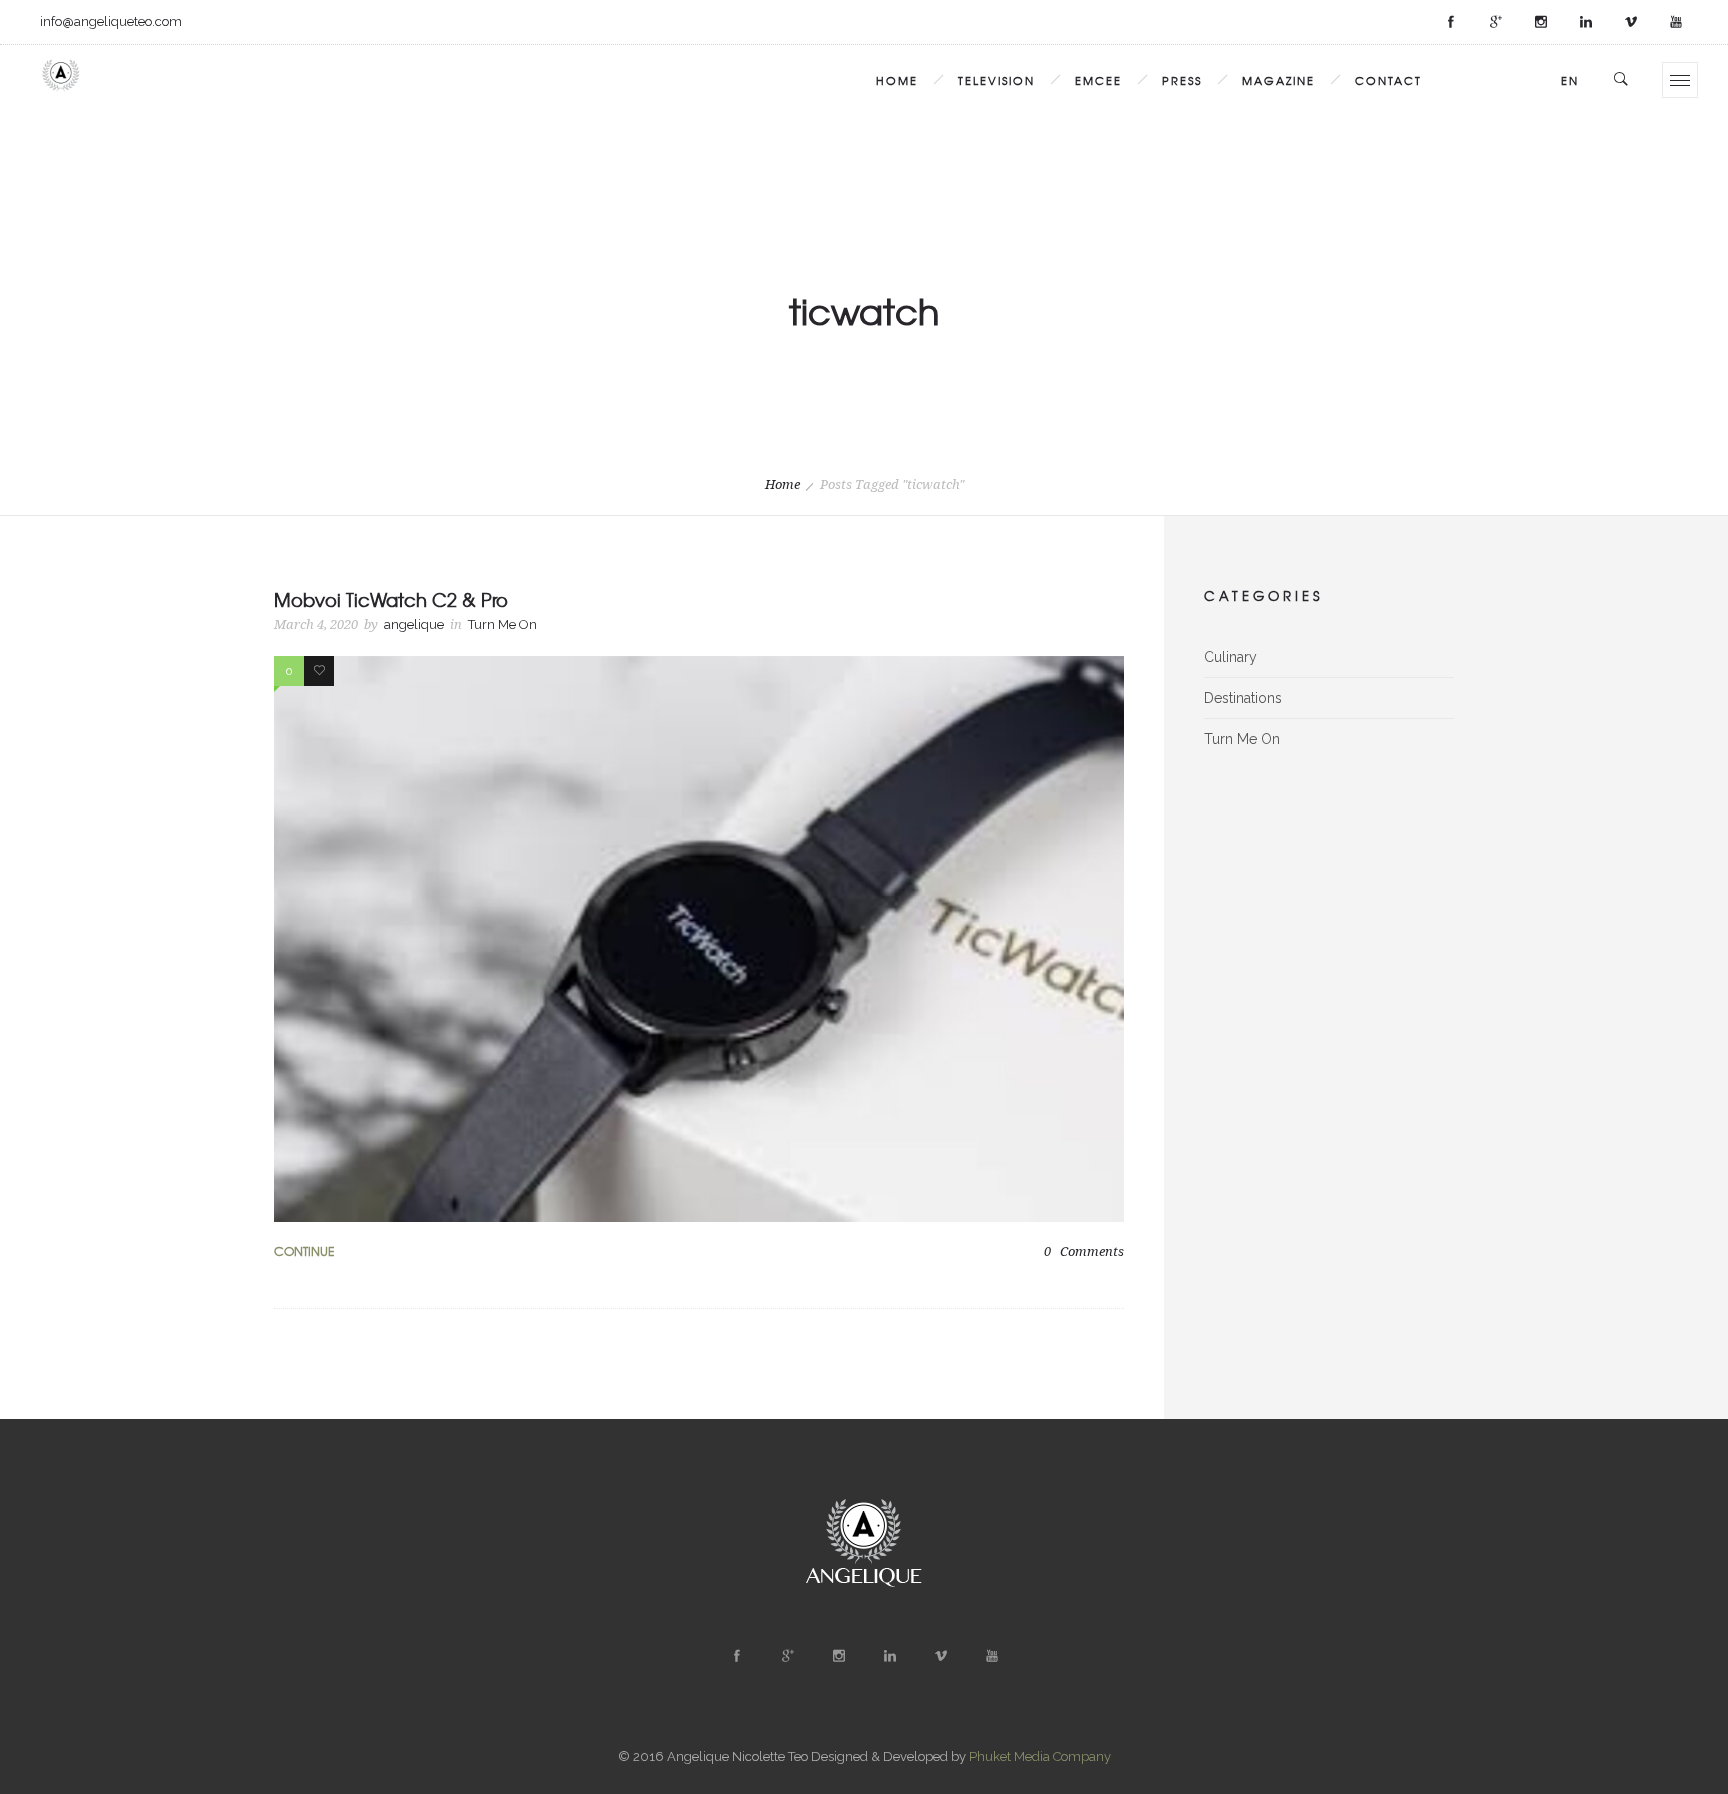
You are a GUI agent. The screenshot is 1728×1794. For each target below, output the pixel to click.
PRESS (1182, 80)
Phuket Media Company (1040, 1756)
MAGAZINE (1278, 80)
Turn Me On (1242, 739)
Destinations (1243, 698)
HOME (897, 80)
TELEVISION (996, 80)
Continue (304, 1251)
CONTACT (1388, 80)
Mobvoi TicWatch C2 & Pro (391, 599)
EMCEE (1098, 80)
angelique (414, 624)
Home (782, 484)
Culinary (1230, 657)
